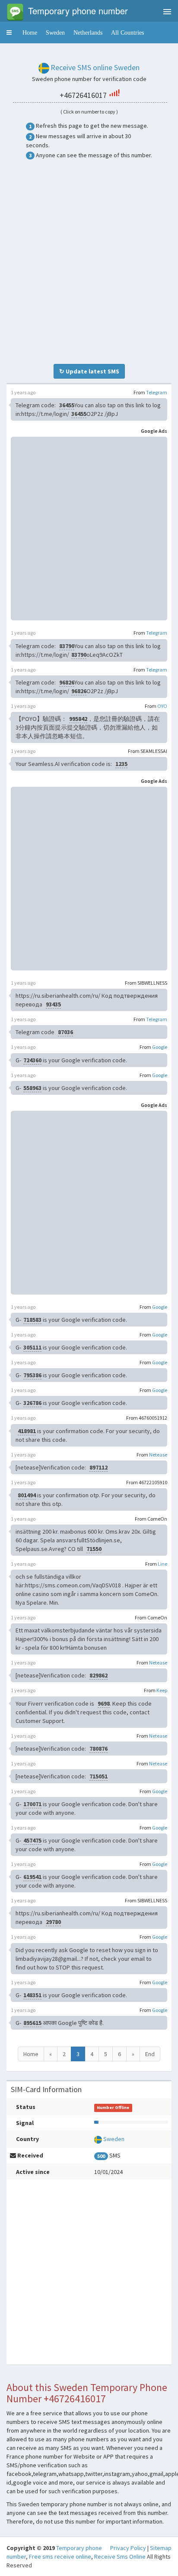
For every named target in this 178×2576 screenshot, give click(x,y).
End (150, 2054)
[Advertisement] (89, 262)
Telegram (157, 392)
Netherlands (88, 32)
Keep (162, 1690)
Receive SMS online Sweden (95, 67)
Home (30, 32)
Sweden (55, 32)
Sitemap (161, 2548)
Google (160, 1047)
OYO (162, 706)
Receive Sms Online (120, 2557)
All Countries (127, 32)
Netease (158, 1455)
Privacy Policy (128, 2548)
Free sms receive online (60, 2557)
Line (162, 1564)
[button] (9, 32)
